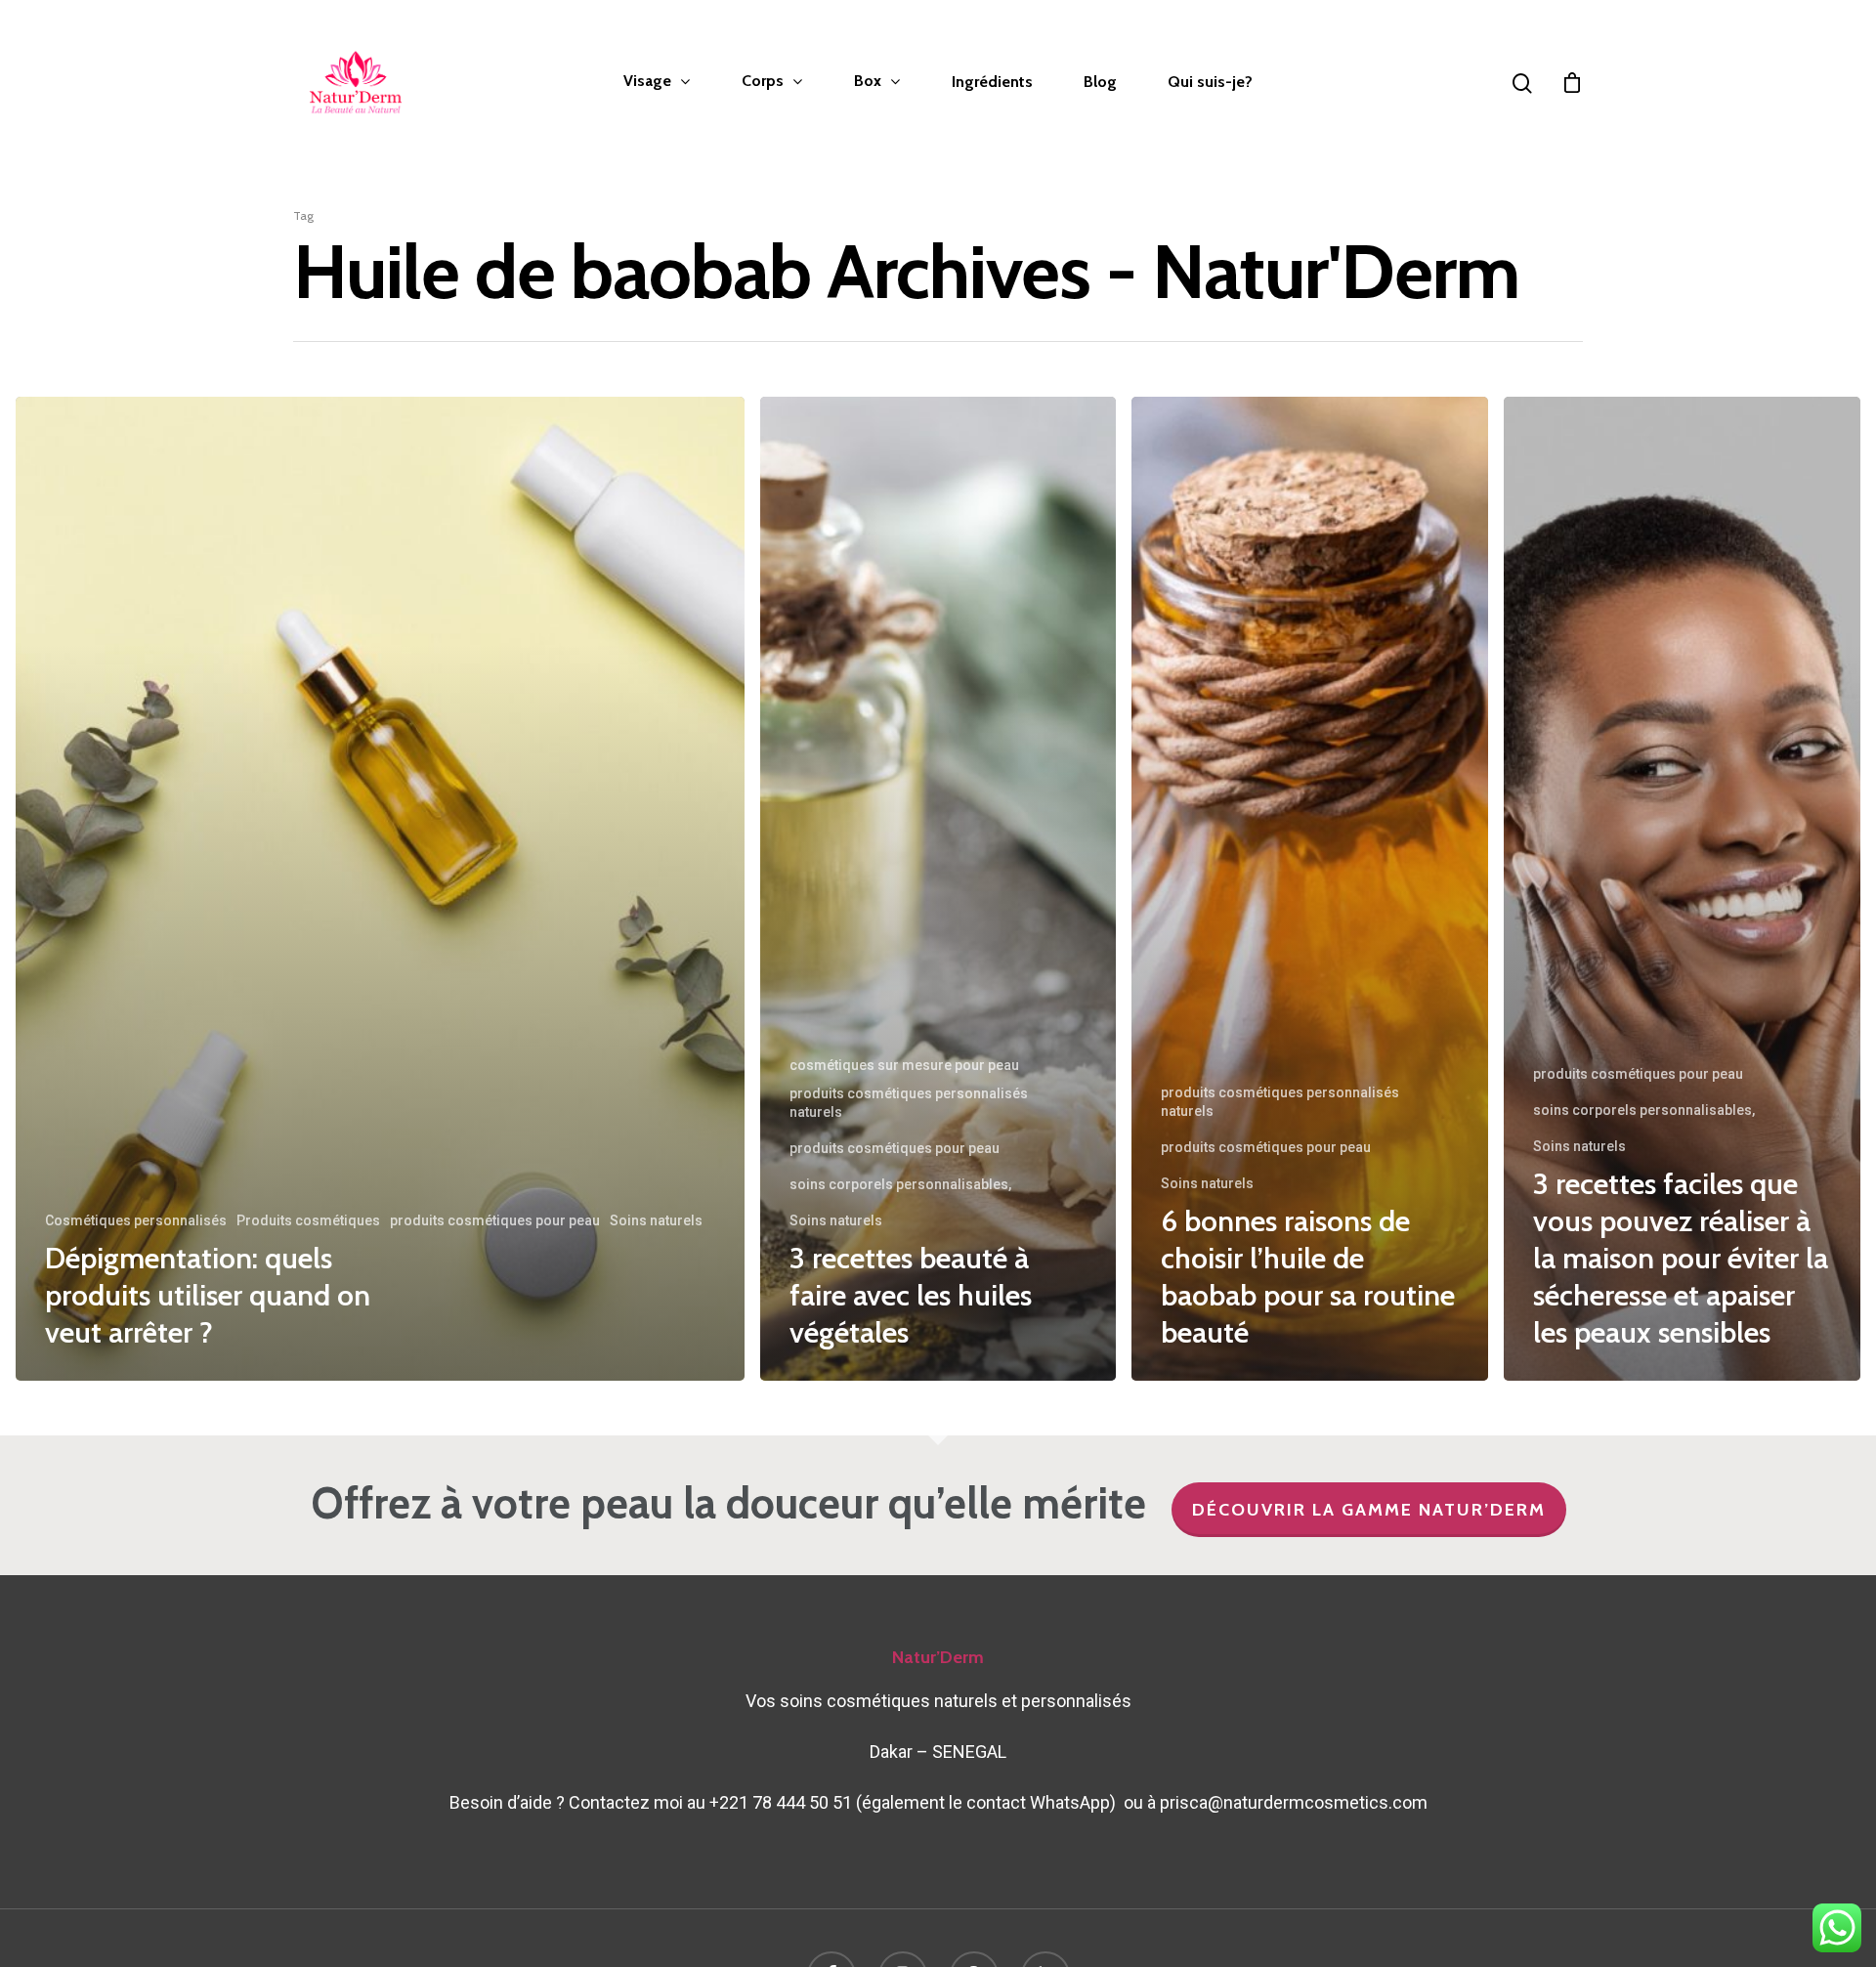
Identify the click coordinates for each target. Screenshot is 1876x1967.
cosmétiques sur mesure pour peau (904, 1065)
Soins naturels (656, 1220)
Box (868, 82)
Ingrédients (992, 82)
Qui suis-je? (1210, 82)
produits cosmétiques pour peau (495, 1220)
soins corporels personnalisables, (900, 1184)
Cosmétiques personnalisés (136, 1220)
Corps (763, 82)
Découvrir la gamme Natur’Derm (1369, 1510)
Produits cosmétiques (308, 1220)
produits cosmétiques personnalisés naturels (909, 1103)
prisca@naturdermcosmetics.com (1294, 1802)
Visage (647, 82)
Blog (1100, 82)
